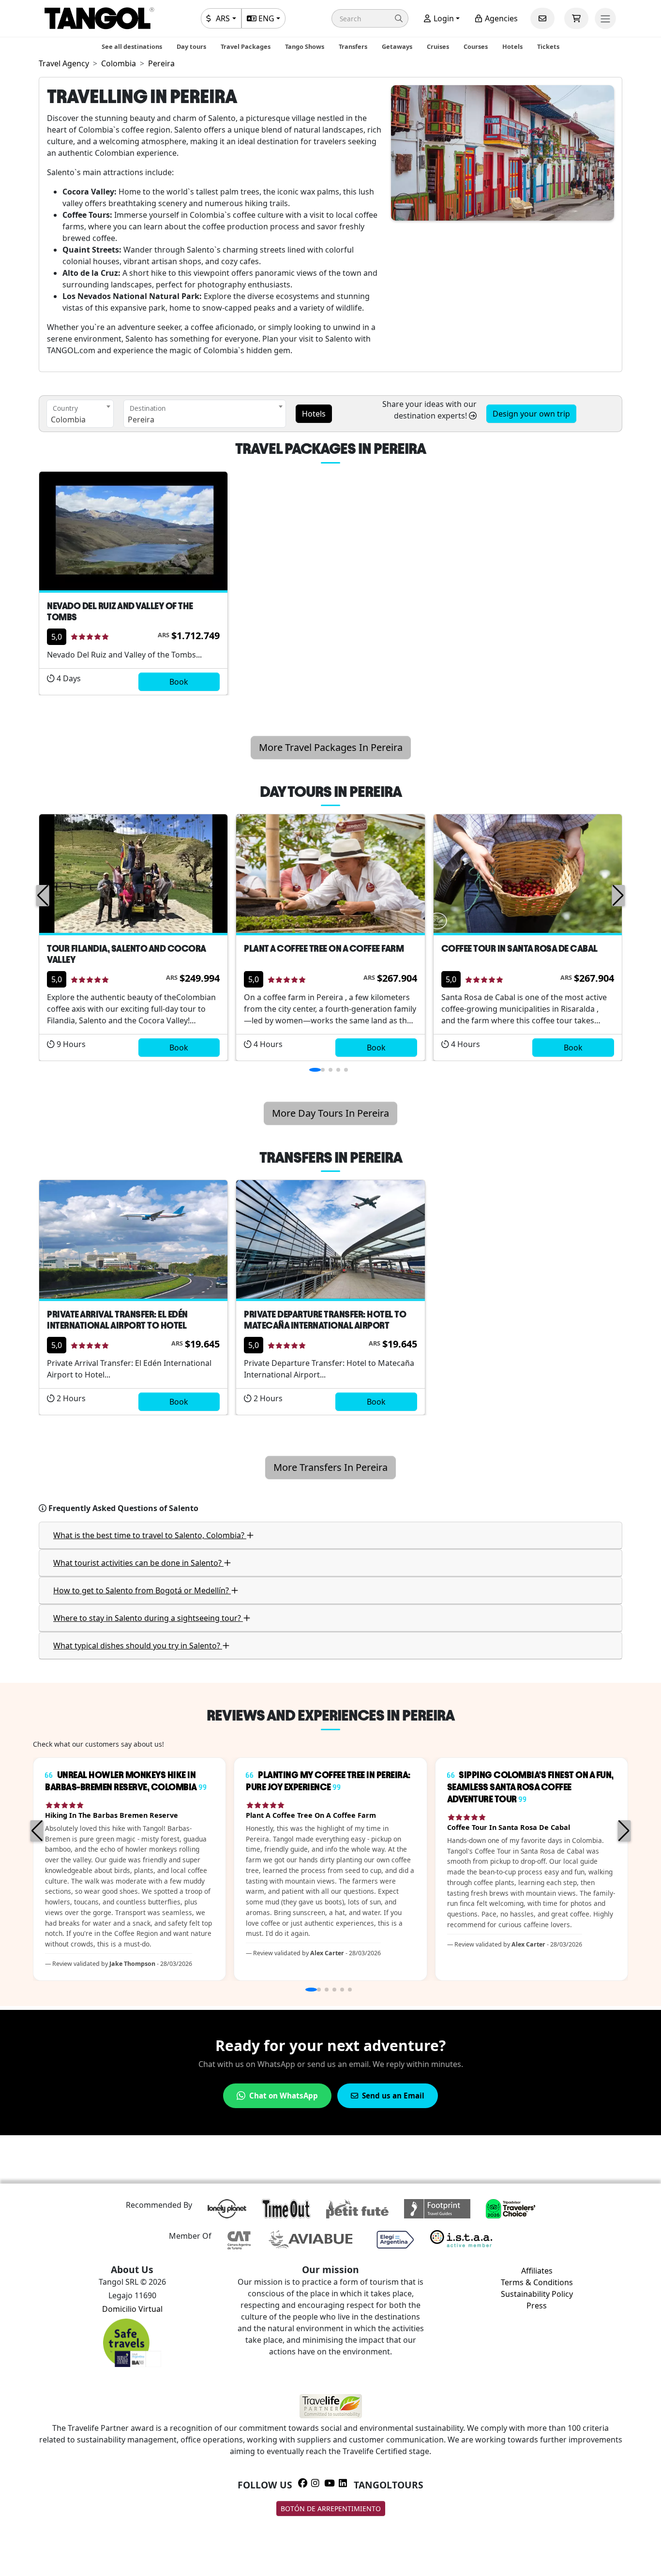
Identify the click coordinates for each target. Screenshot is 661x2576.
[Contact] (542, 18)
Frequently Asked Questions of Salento (123, 1508)
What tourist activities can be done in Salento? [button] (138, 1563)
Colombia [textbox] (68, 419)
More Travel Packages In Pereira (331, 747)
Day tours (191, 46)
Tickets (548, 46)
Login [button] (443, 18)
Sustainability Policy (537, 2294)
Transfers (353, 46)
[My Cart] (576, 18)
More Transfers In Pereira (330, 1467)
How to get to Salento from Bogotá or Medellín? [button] (142, 1590)
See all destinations (132, 46)
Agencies (500, 18)
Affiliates (537, 2271)
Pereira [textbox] (141, 419)
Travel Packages (246, 46)
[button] (370, 18)
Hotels (512, 46)
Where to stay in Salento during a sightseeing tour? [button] (148, 1618)
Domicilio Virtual (132, 2309)
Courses (476, 46)
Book (179, 682)
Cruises (438, 46)
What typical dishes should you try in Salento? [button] (138, 1646)
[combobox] (80, 414)
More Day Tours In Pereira (330, 1113)
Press (537, 2306)
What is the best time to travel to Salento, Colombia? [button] (150, 1535)
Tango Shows (305, 46)
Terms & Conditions (537, 2282)
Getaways (397, 46)
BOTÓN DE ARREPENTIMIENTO (331, 2509)
